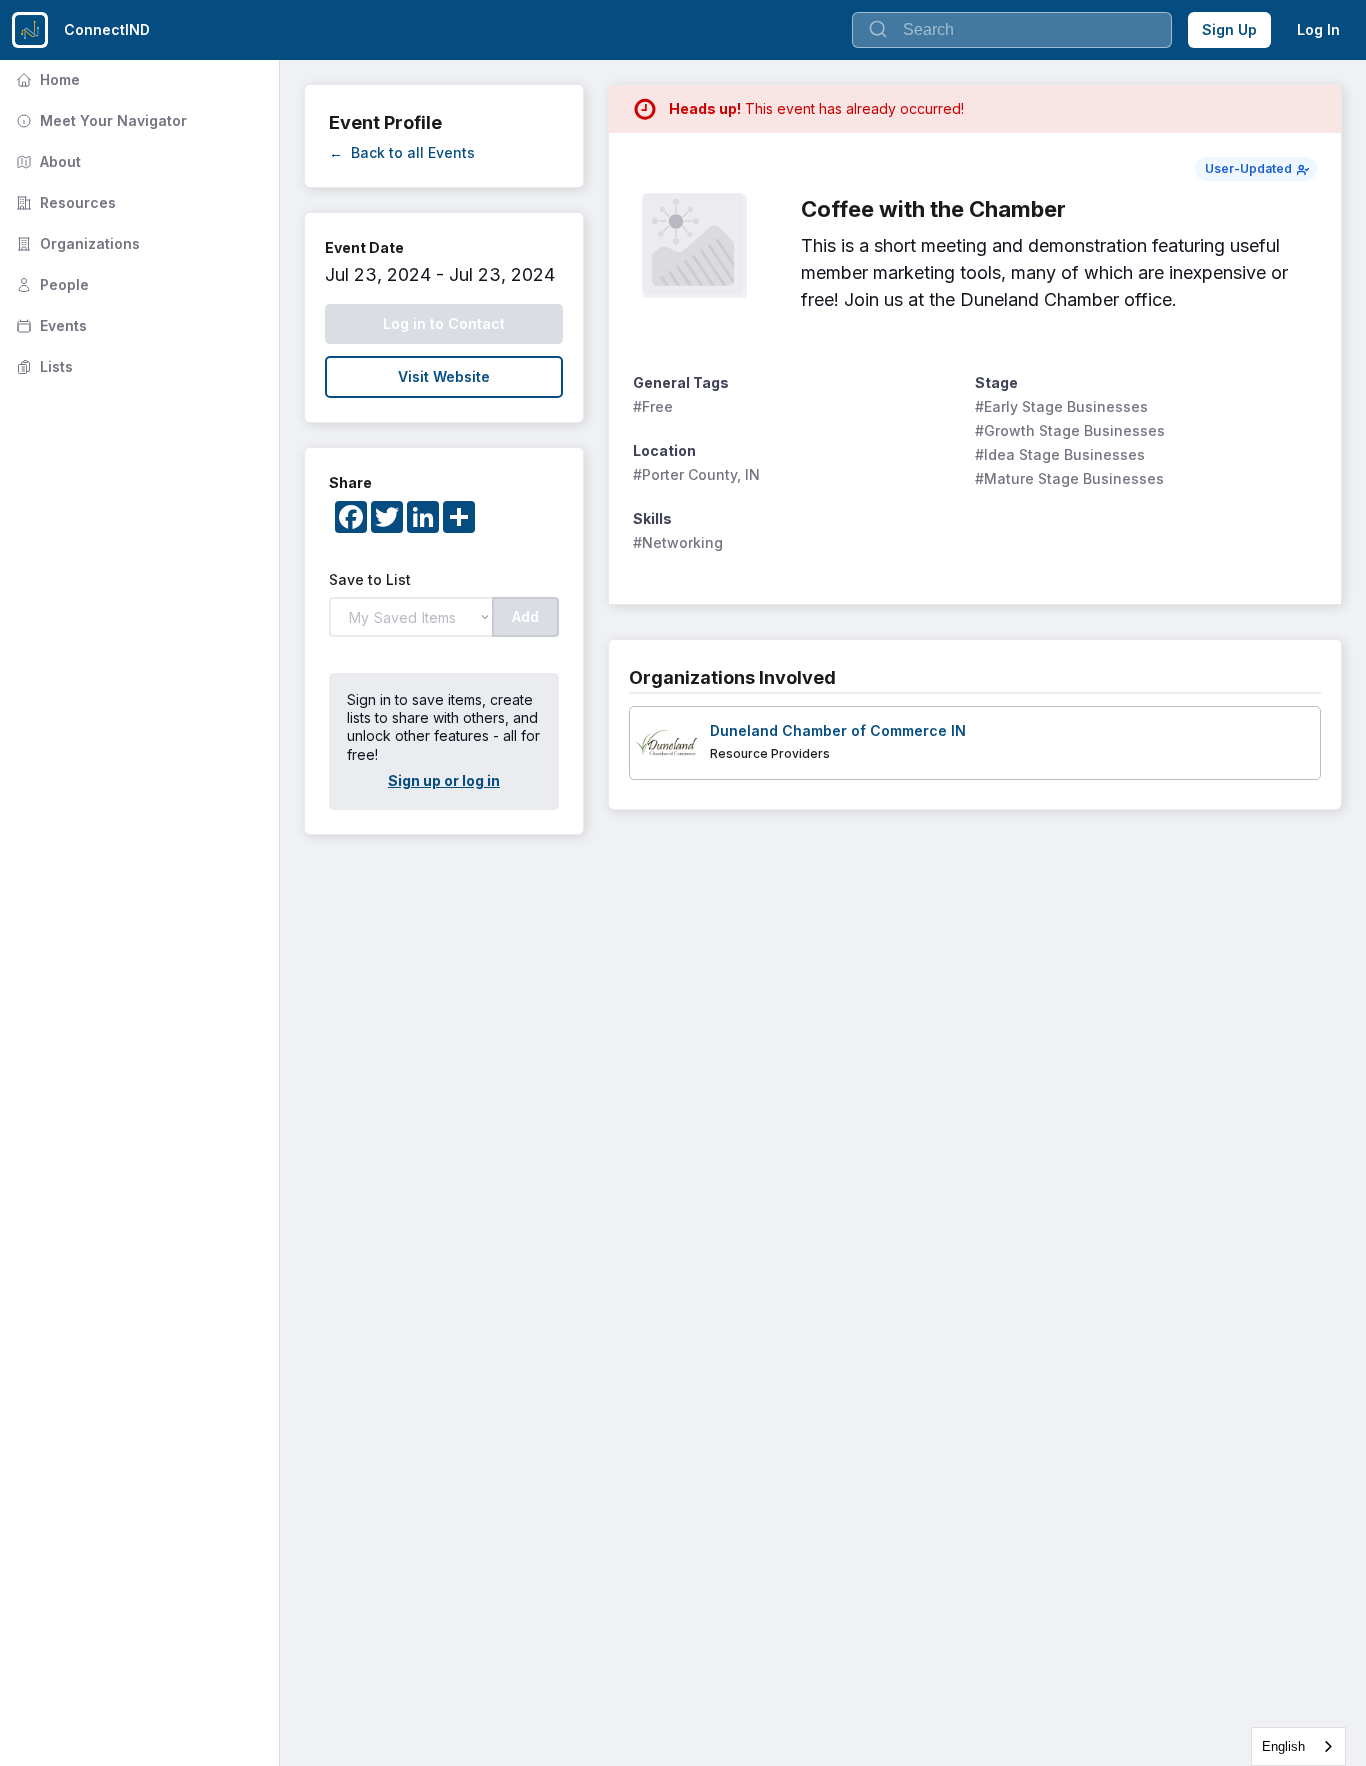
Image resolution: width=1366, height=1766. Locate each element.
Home (46, 79)
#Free (653, 406)
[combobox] (1298, 1746)
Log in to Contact (444, 323)
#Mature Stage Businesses (1069, 478)
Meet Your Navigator (99, 120)
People (50, 284)
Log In (1318, 29)
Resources (64, 202)
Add (525, 616)
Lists (42, 366)
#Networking (678, 542)
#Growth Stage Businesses (1070, 430)
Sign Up (1229, 29)
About (46, 161)
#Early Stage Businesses (1061, 406)
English (1283, 1746)
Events (49, 325)
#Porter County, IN (696, 474)
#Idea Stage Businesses (1060, 454)
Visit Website (444, 376)
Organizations (76, 243)
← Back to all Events (402, 152)
